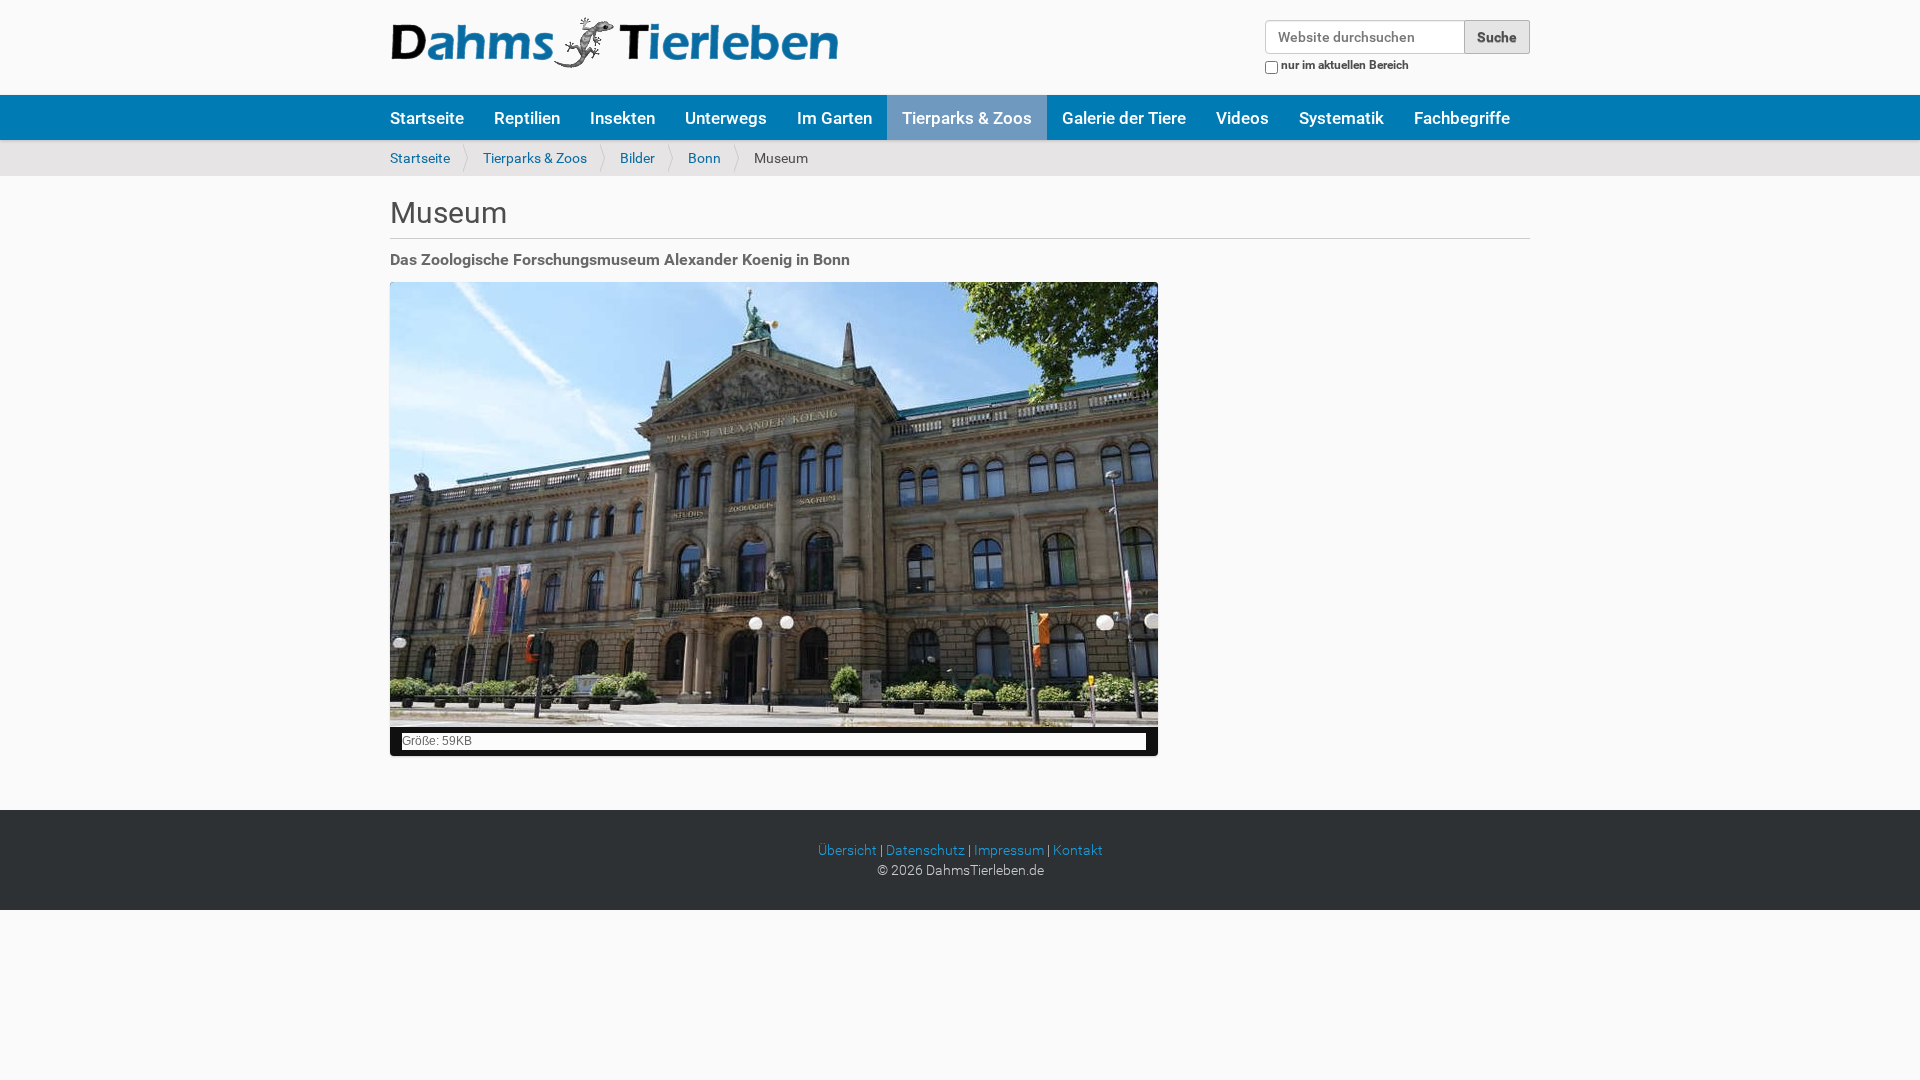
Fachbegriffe (1462, 118)
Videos (1242, 118)
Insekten (622, 118)
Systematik (1341, 118)
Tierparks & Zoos (967, 118)
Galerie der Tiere (1124, 118)
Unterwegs (726, 118)
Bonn (704, 158)
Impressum (1009, 850)
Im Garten (834, 118)
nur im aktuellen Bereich (1345, 65)
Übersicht (847, 850)
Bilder (637, 158)
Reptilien (527, 118)
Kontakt (1078, 850)
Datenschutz (925, 850)
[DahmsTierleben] (614, 42)
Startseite (427, 118)
